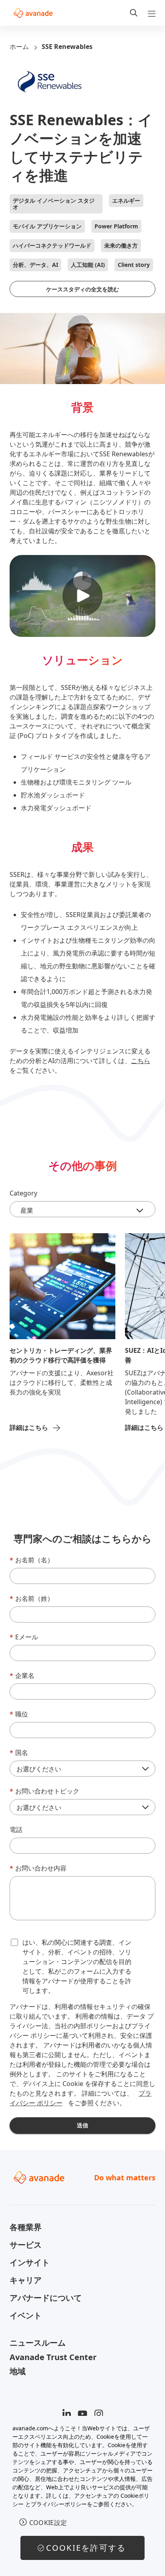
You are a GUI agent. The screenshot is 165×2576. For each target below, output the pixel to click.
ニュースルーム (38, 2343)
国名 (19, 1753)
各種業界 (26, 2227)
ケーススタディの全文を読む (82, 289)
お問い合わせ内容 (38, 1868)
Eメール (24, 1637)
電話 (16, 1830)
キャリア (26, 2280)
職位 (19, 1714)
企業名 (22, 1675)
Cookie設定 (48, 2523)
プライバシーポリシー (59, 2504)
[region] (82, 2496)
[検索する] (134, 13)
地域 (18, 2371)
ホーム (19, 47)
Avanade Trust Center (53, 2357)
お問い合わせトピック (44, 1791)
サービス (26, 2245)
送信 (82, 2125)
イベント (26, 2315)
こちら (141, 1061)
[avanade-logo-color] (33, 13)
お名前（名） (32, 1560)
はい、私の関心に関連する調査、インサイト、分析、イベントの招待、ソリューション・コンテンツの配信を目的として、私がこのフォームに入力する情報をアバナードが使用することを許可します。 (77, 1966)
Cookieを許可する (86, 2548)
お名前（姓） (32, 1598)
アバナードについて (46, 2298)
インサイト (30, 2262)
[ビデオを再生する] (82, 596)
